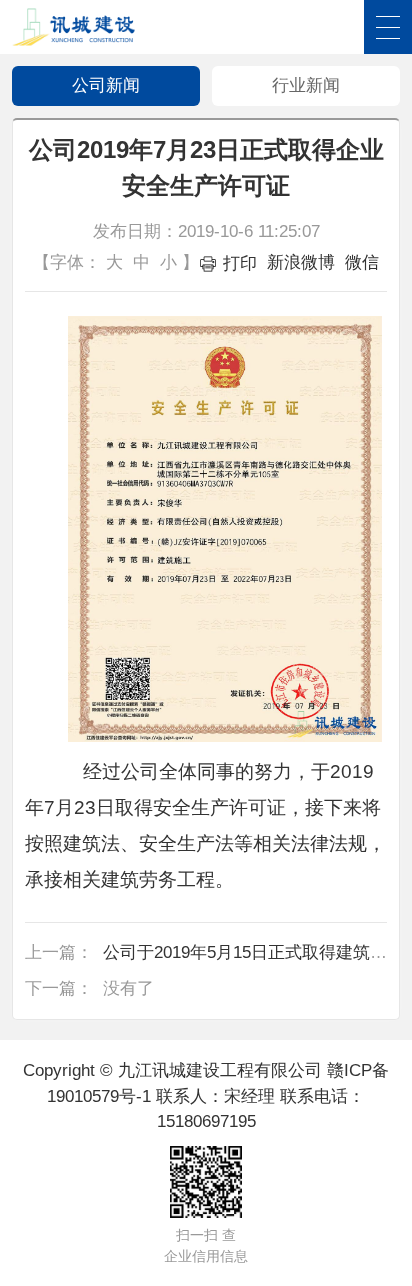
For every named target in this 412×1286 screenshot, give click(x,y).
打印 (240, 263)
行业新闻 (306, 85)
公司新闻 (106, 85)
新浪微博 (301, 262)
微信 (362, 262)
